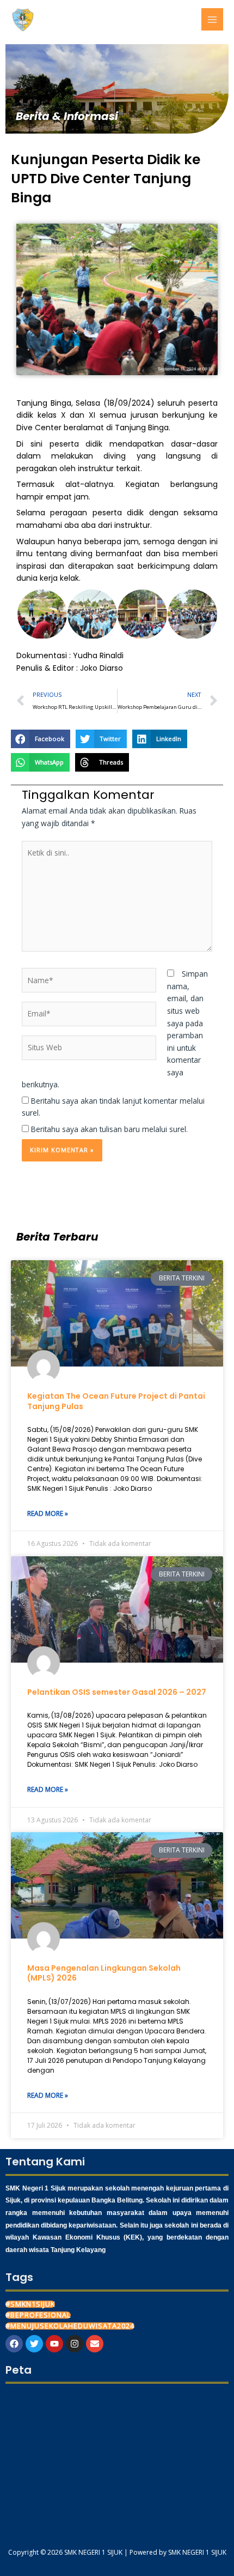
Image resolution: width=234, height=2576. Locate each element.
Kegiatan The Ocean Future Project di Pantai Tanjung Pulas (116, 1401)
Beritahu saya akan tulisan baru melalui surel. (109, 1129)
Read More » (48, 1513)
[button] (41, 614)
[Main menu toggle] (213, 19)
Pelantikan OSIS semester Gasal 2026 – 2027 (117, 1692)
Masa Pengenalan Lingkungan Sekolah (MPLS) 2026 (104, 1973)
